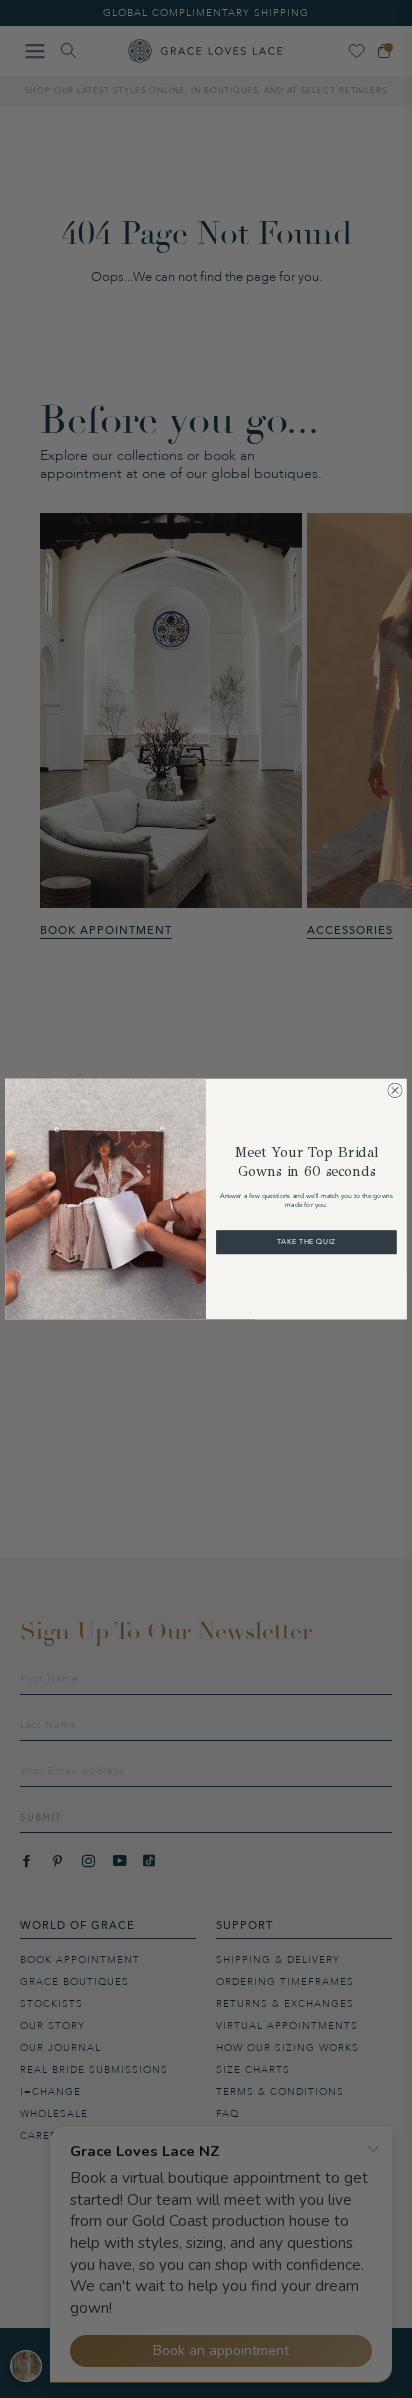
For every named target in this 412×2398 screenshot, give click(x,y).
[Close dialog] (394, 1090)
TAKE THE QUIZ (306, 1242)
